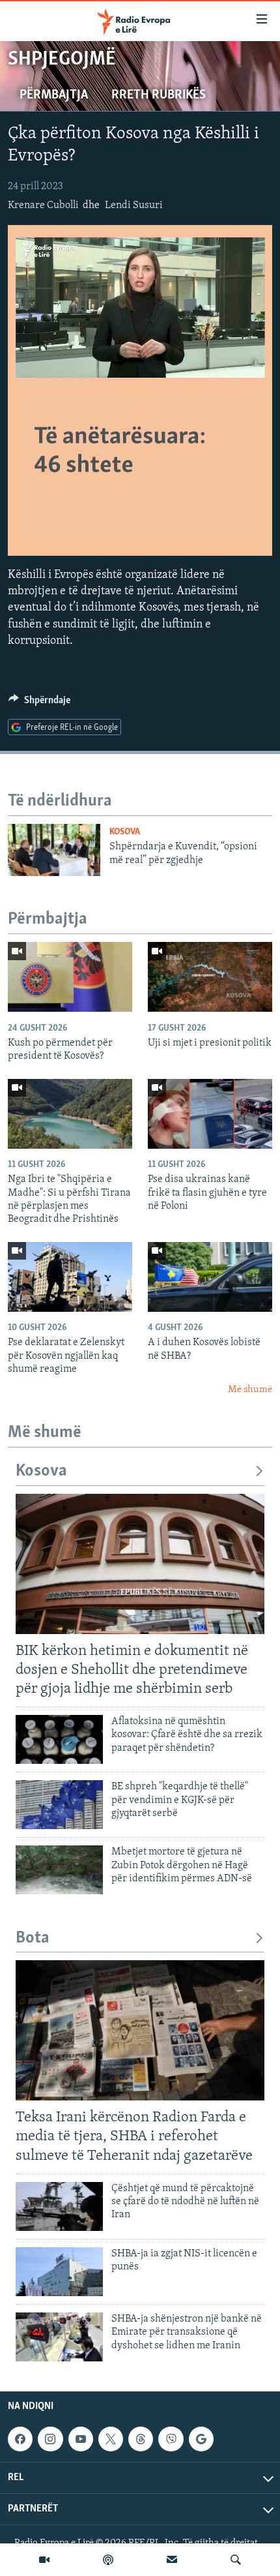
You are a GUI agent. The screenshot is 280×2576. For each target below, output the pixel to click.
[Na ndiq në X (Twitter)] (111, 2439)
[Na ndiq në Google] (201, 2439)
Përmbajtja (54, 95)
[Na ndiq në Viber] (171, 2439)
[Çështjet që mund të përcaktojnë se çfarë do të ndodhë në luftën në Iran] (59, 2206)
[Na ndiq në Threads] (141, 2439)
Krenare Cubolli (43, 205)
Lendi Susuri (134, 205)
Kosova (125, 832)
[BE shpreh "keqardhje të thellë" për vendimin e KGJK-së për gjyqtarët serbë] (59, 1805)
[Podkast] (108, 2560)
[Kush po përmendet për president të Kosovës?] (70, 977)
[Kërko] (236, 2560)
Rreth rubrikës (159, 95)
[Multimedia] (44, 2560)
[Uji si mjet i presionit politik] (210, 977)
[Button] (39, 703)
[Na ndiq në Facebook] (20, 2439)
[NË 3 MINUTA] (172, 2560)
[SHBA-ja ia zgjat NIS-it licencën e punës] (59, 2272)
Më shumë (250, 1390)
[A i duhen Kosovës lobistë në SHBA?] (210, 1277)
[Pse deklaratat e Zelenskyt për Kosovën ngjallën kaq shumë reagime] (70, 1277)
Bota (33, 1938)
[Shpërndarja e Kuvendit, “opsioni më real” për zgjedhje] (54, 850)
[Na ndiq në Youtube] (81, 2439)
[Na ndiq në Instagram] (50, 2439)
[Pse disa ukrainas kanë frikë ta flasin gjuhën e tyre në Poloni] (210, 1114)
